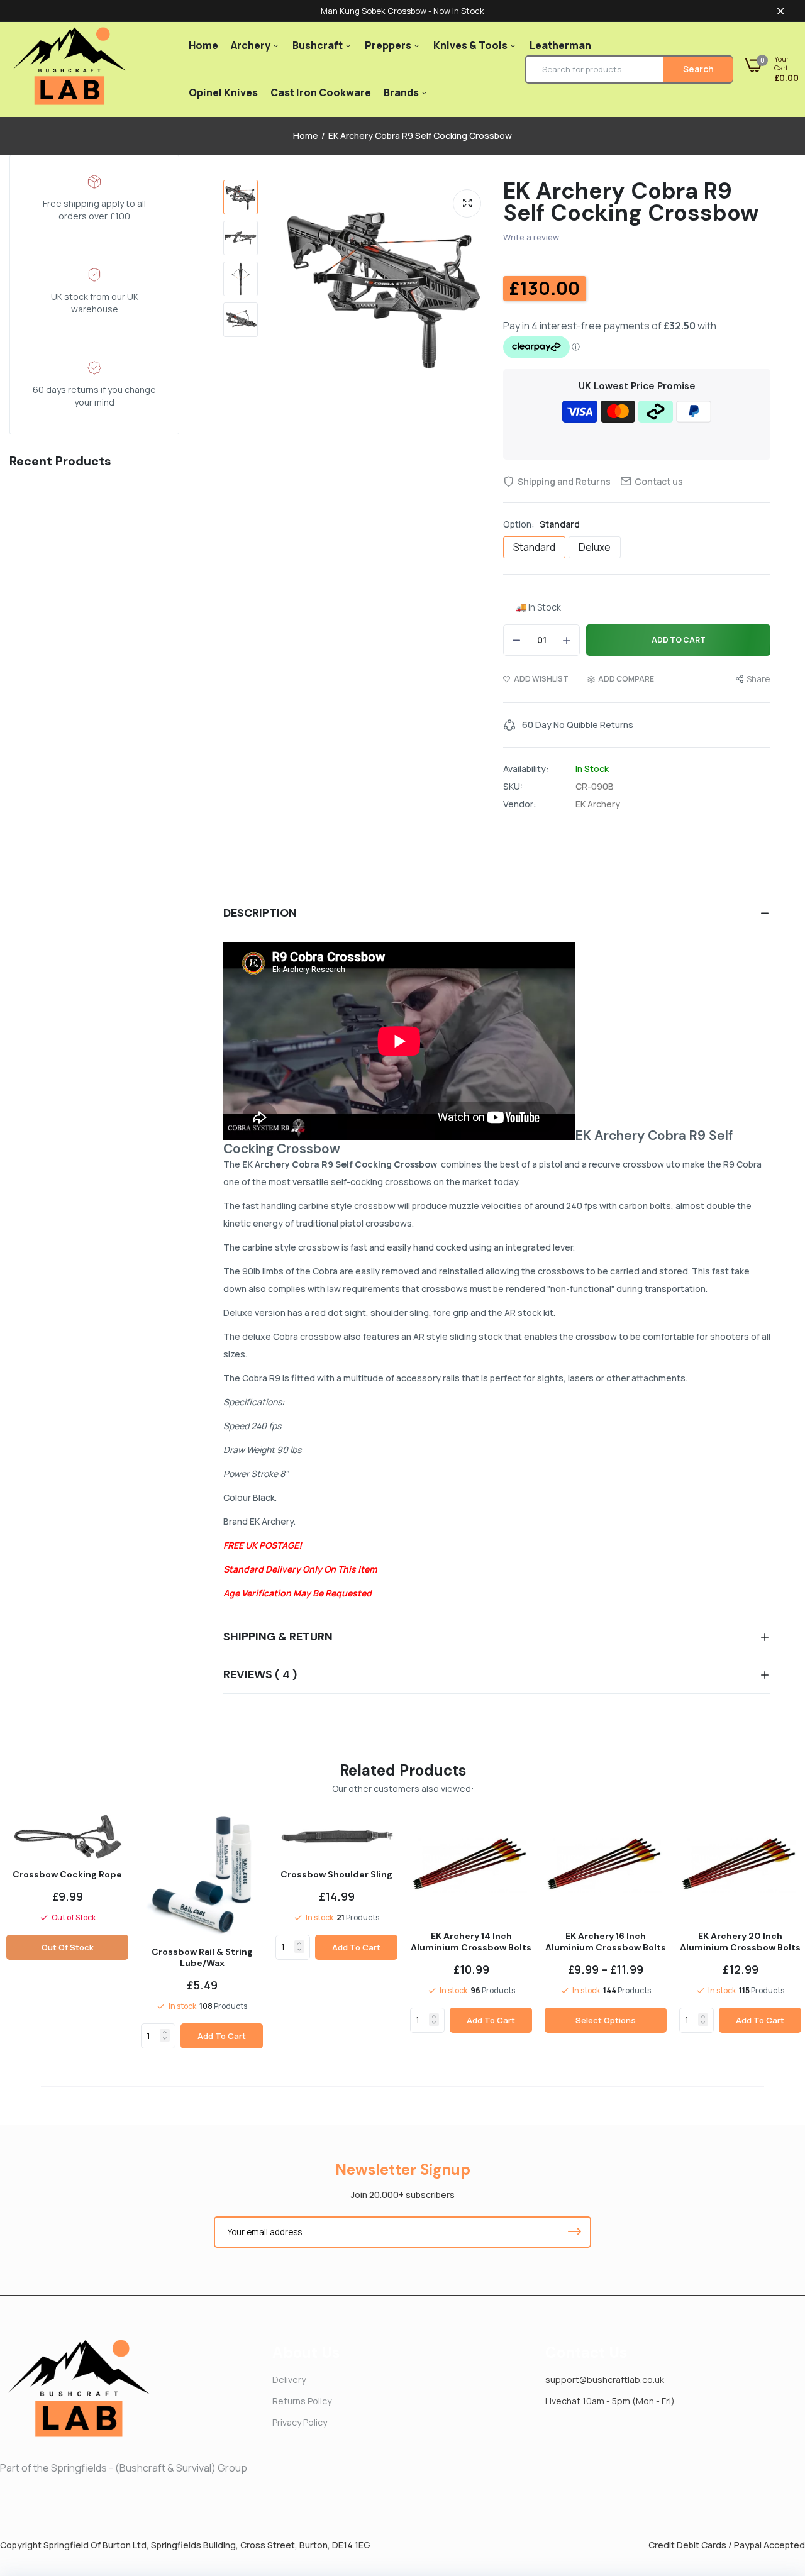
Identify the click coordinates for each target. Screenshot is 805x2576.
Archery (252, 45)
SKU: (513, 787)
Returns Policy (302, 2401)
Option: (541, 524)
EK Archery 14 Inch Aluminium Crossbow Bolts (471, 1942)
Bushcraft (319, 45)
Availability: (526, 769)
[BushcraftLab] (69, 69)
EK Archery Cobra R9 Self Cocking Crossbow (631, 202)
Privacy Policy (300, 2422)
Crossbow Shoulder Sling (336, 1874)
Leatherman (560, 45)
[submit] (574, 2232)
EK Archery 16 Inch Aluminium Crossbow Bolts (606, 1942)
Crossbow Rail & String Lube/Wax (202, 1957)
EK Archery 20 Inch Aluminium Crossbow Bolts (740, 1942)
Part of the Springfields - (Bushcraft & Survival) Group (124, 2468)
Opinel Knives (223, 92)
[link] (165, 2032)
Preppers (389, 45)
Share (758, 679)
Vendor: (520, 804)
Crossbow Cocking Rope (67, 1874)
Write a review (531, 237)
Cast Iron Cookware (321, 92)
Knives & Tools (471, 45)
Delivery (289, 2380)
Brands (402, 92)
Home (203, 45)
